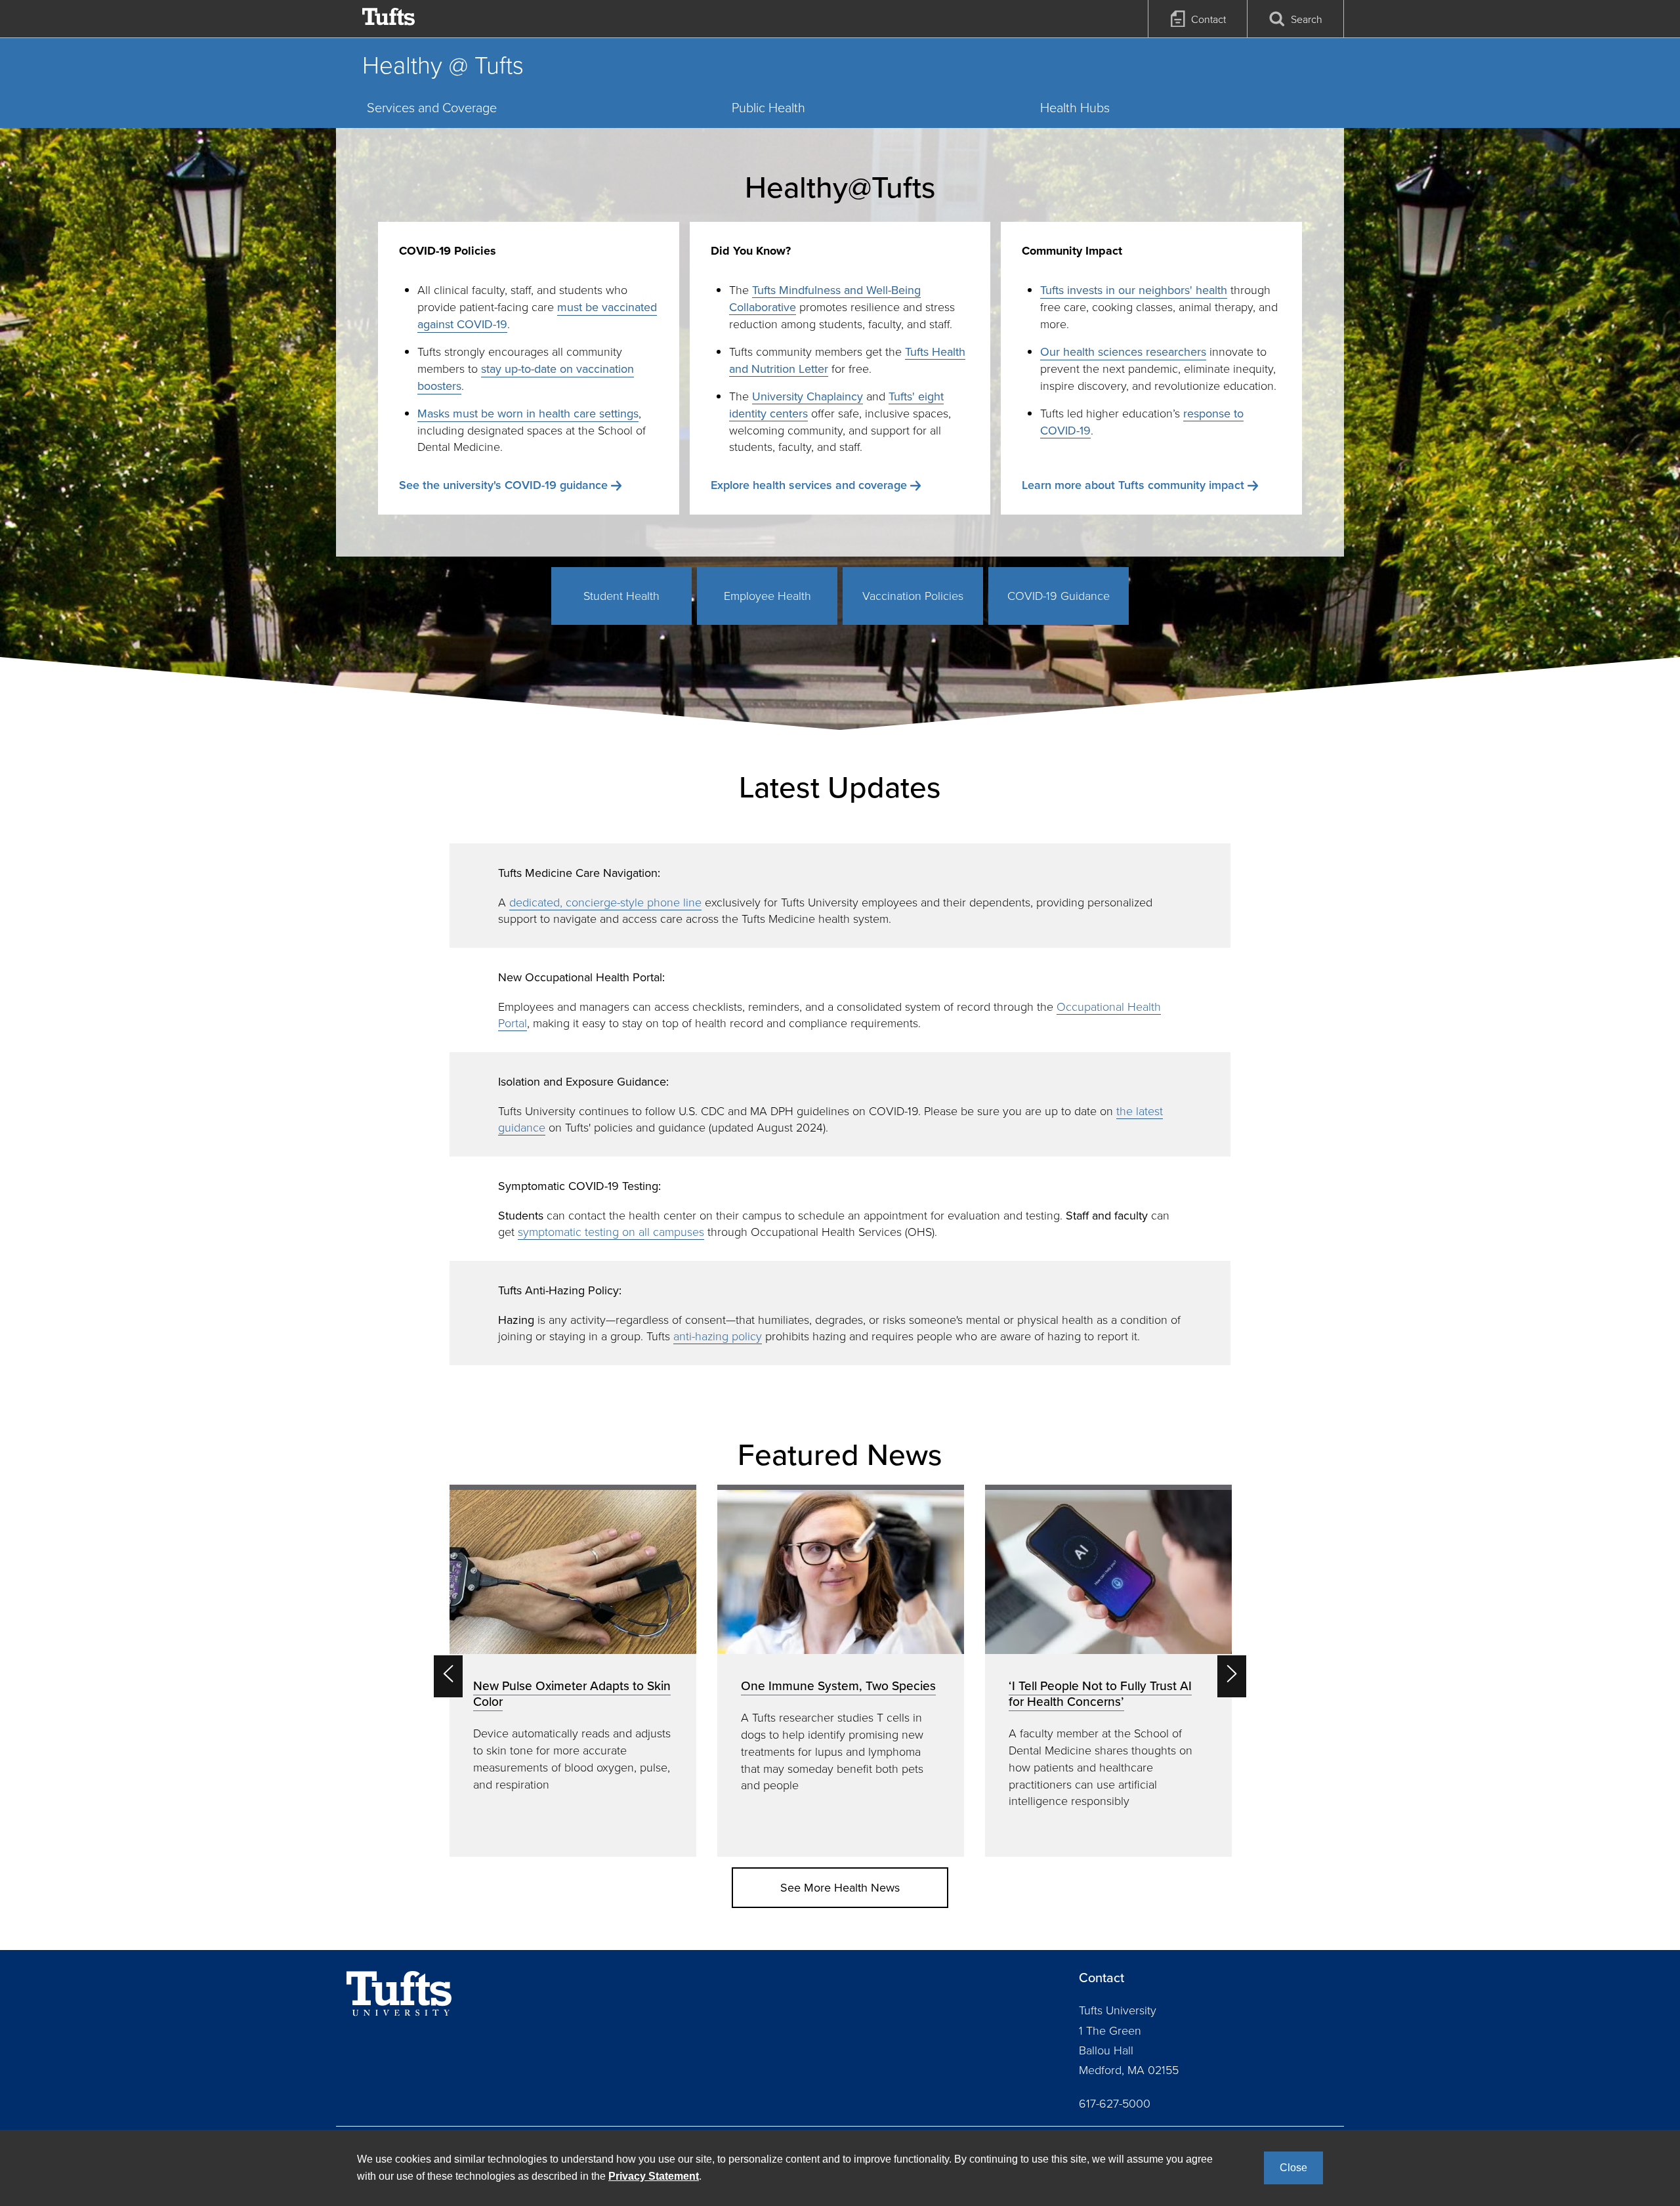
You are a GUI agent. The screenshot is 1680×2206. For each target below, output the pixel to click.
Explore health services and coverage (809, 485)
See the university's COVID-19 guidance (503, 485)
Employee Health (767, 595)
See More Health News (840, 1887)
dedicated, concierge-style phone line (605, 902)
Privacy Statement (654, 2176)
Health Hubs (1075, 107)
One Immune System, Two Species (838, 1686)
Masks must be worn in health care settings (528, 413)
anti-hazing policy (718, 1336)
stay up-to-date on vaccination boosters (526, 377)
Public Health (768, 107)
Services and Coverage (432, 107)
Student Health (621, 595)
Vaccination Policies (913, 595)
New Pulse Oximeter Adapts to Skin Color (572, 1693)
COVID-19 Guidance (1059, 595)
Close (1293, 2168)
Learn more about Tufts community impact (1133, 485)
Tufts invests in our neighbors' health (1134, 290)
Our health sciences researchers (1123, 351)
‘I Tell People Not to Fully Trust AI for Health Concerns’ (1100, 1693)
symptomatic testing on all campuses (611, 1231)
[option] (573, 1671)
